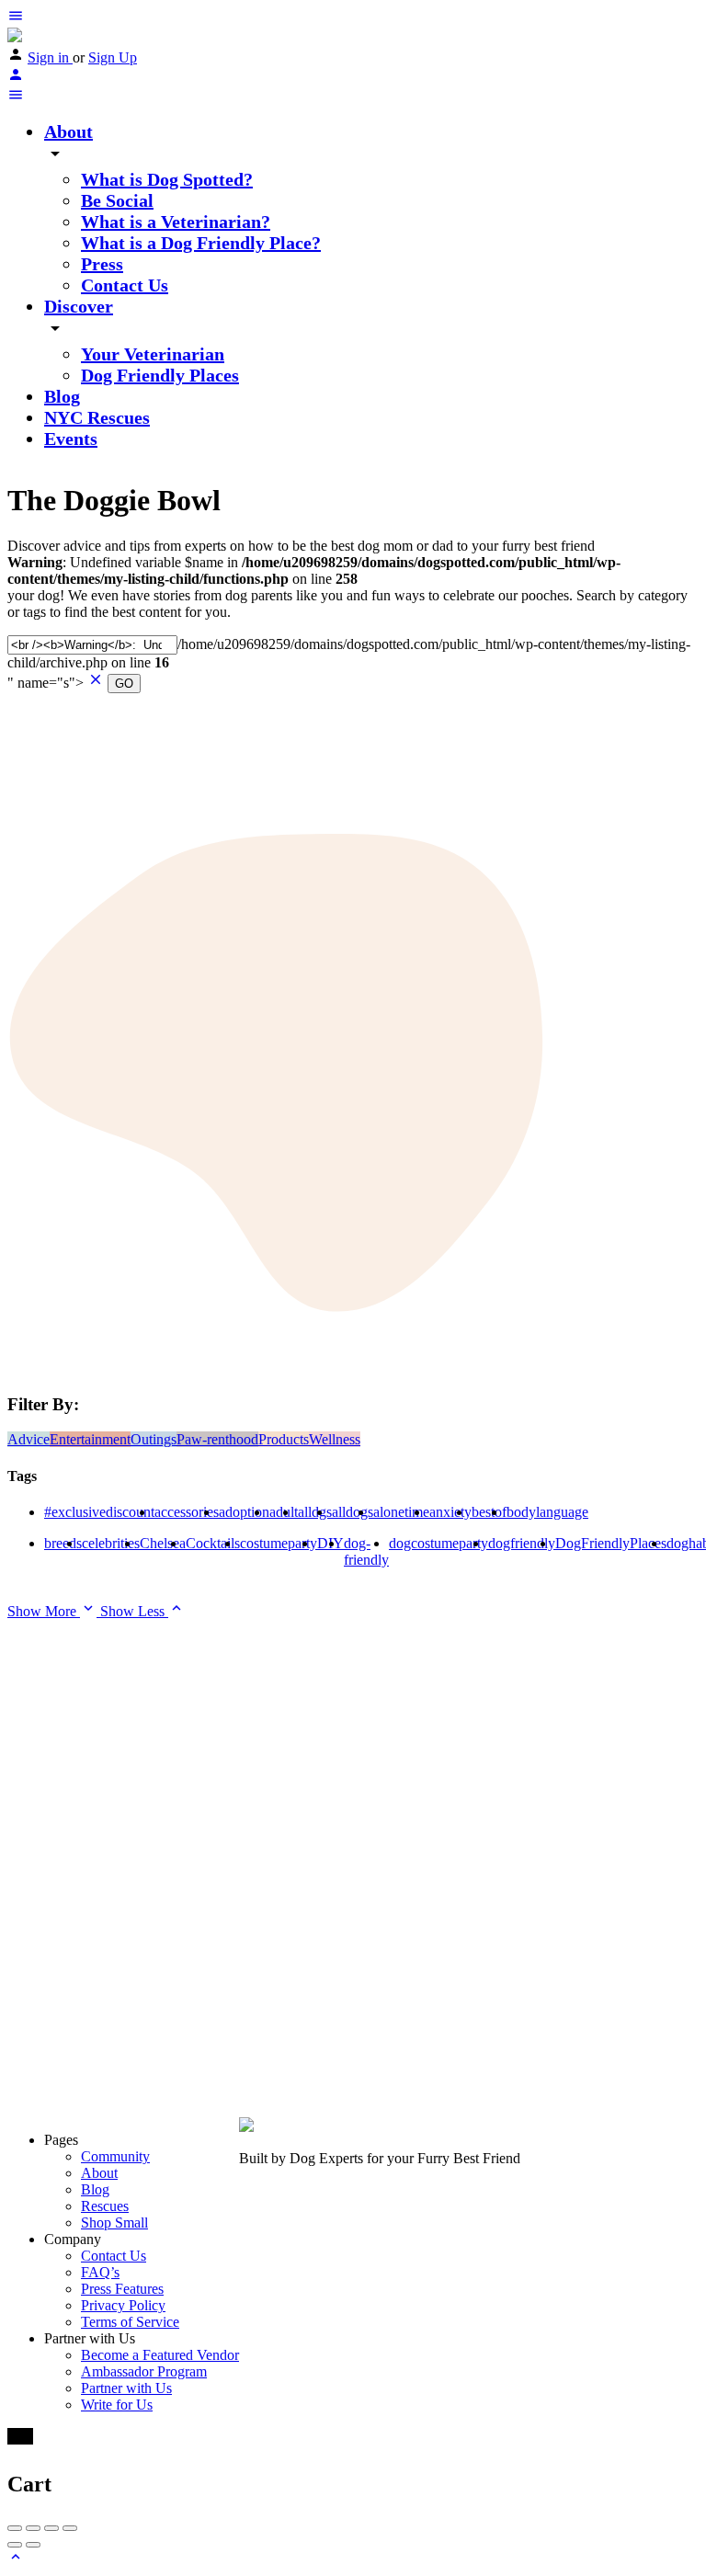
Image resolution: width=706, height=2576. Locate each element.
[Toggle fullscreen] (51, 2528)
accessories (187, 1512)
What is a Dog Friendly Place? (201, 243)
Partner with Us (126, 2388)
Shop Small (114, 2223)
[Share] (33, 2528)
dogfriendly (522, 1543)
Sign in (50, 57)
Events (71, 439)
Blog (62, 396)
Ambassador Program (144, 2371)
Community (115, 2156)
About (68, 131)
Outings (154, 1439)
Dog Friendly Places (160, 375)
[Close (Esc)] (15, 2528)
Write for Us (117, 2405)
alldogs (353, 1512)
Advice (28, 1439)
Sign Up (113, 57)
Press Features (122, 2289)
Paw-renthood (217, 1439)
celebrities (111, 1543)
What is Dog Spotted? (167, 179)
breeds (63, 1543)
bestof (489, 1512)
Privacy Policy (123, 2305)
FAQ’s (100, 2272)
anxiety (450, 1512)
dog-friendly (366, 1551)
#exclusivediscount (99, 1512)
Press (102, 264)
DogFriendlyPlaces (611, 1543)
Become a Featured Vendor (160, 2355)
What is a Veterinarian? (176, 222)
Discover (79, 306)
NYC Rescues (97, 417)
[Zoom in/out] (70, 2528)
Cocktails (213, 1543)
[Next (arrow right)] (33, 2545)
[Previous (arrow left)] (15, 2545)
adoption (244, 1512)
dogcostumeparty (438, 1543)
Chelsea (163, 1543)
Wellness (335, 1439)
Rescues (105, 2206)
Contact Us (125, 285)
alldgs (315, 1512)
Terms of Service (130, 2322)
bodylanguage (547, 1512)
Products (284, 1439)
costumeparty (279, 1543)
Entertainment (90, 1439)
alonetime (401, 1512)
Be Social (117, 200)
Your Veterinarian (153, 354)
